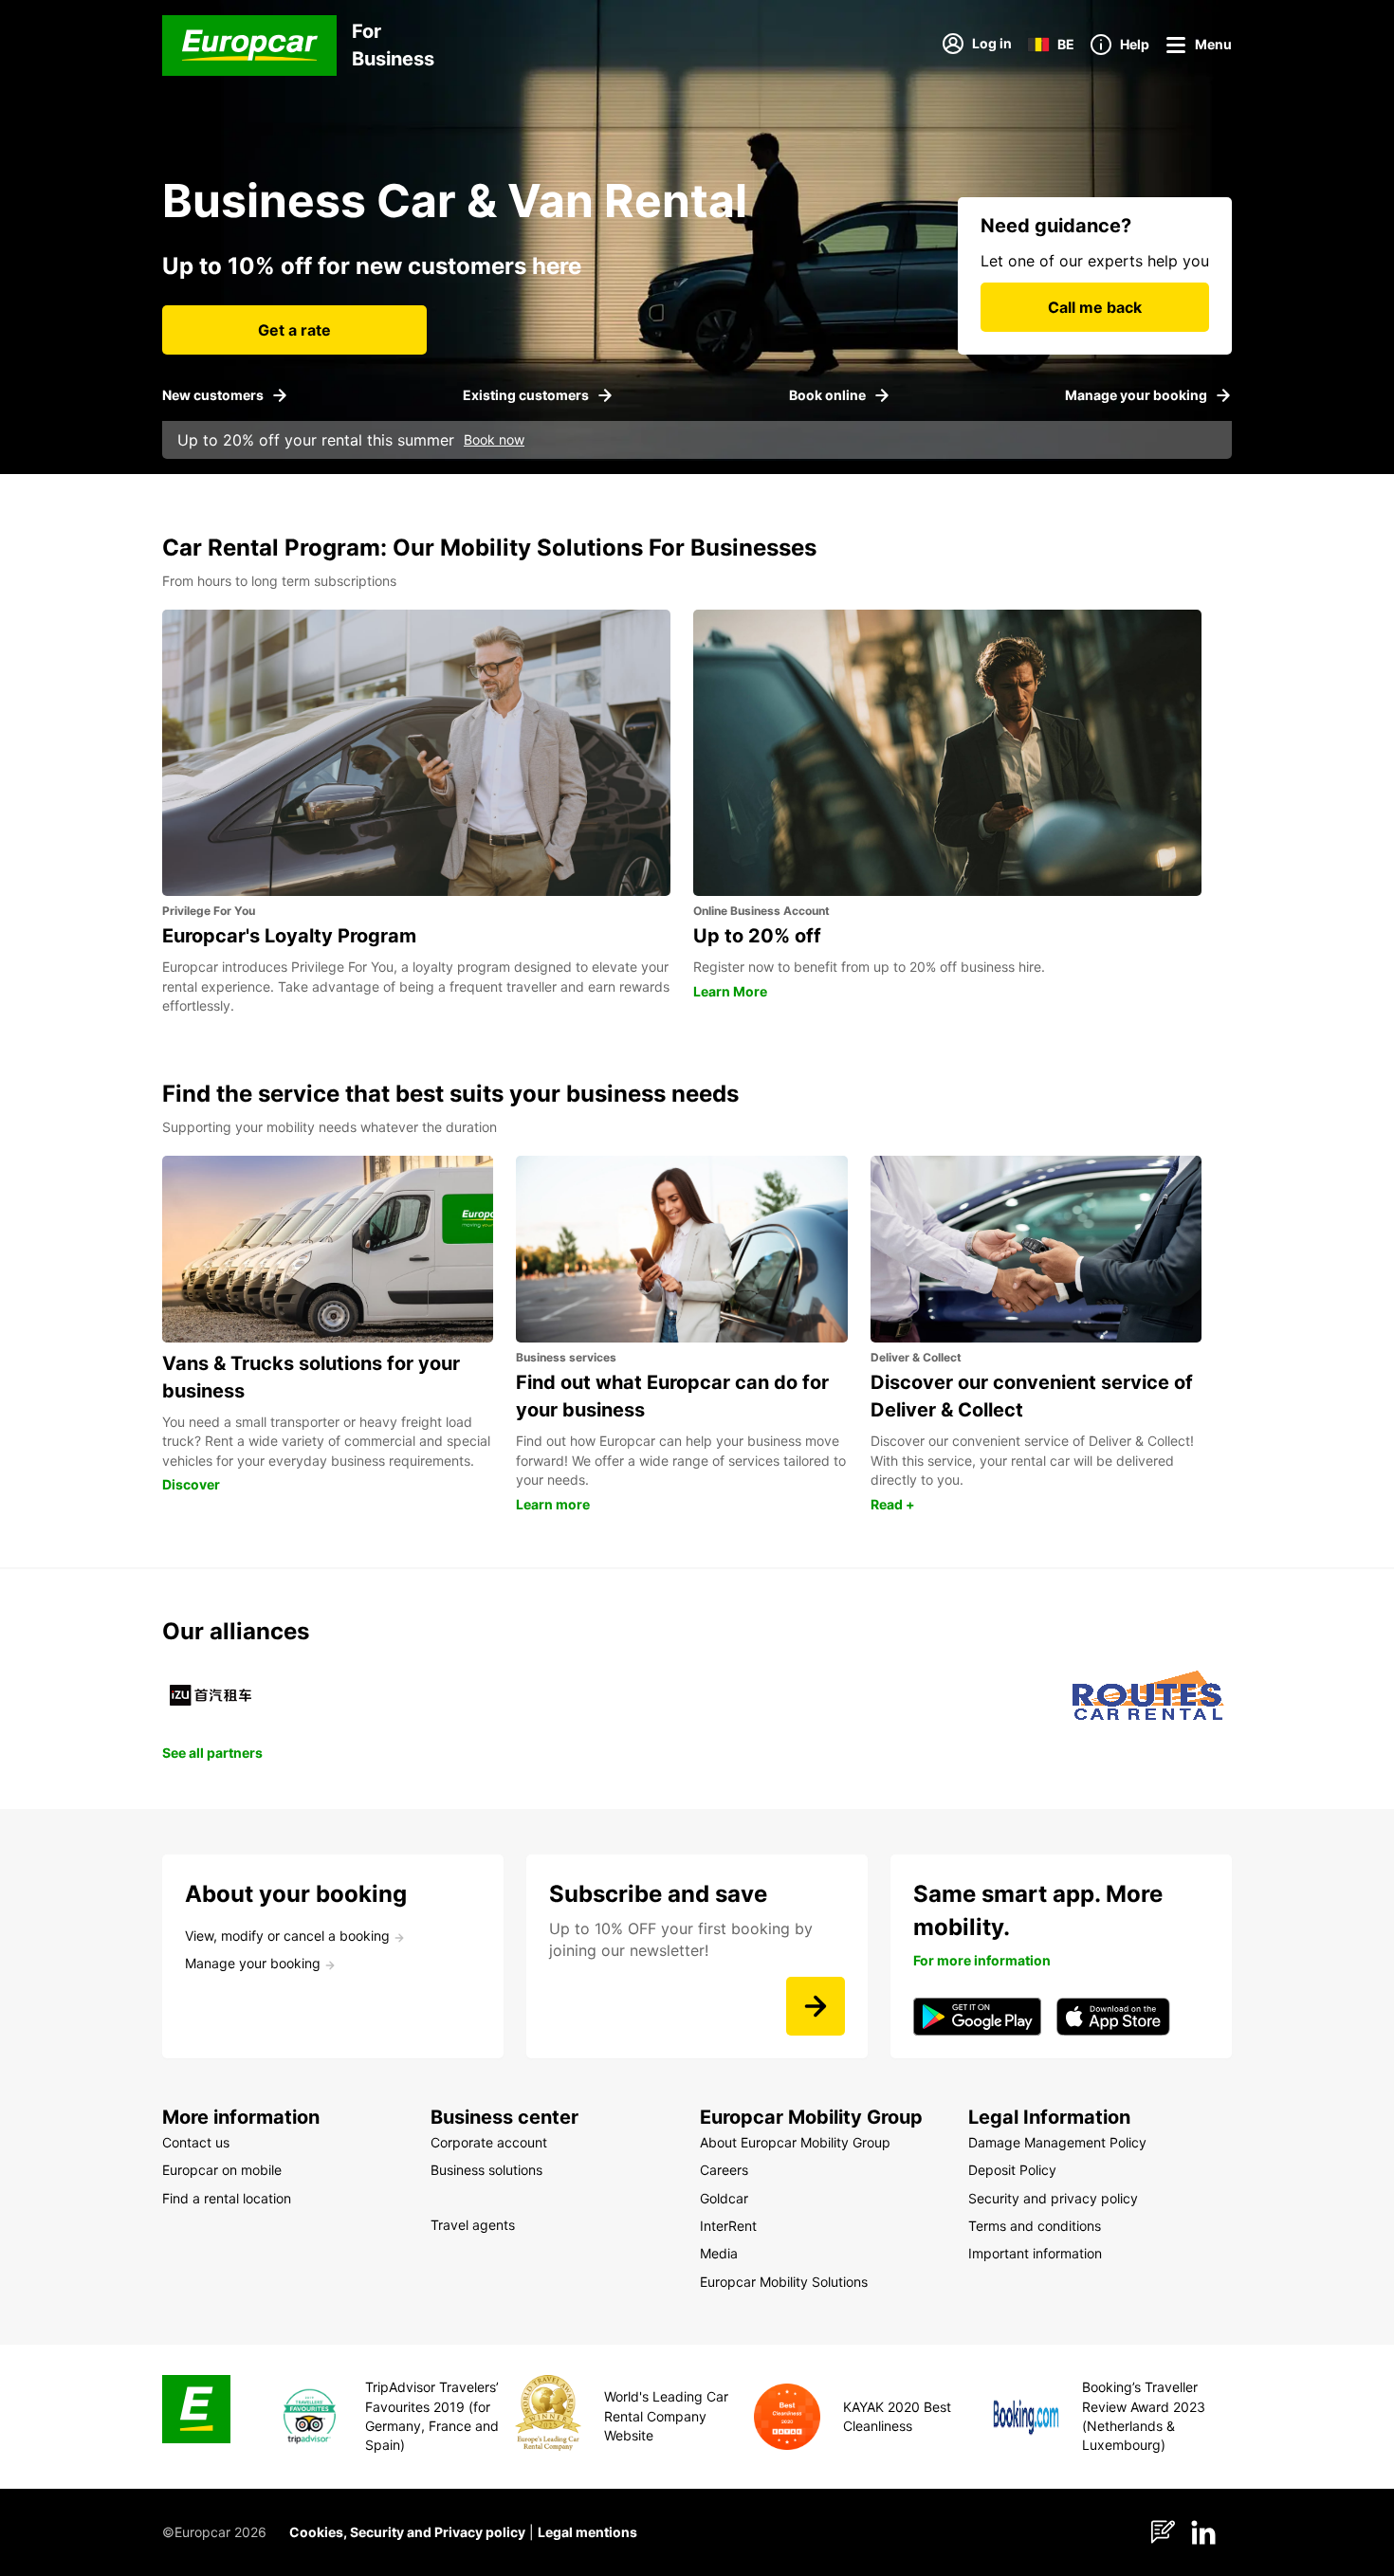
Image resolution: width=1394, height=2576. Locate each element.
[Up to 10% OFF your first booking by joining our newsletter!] (816, 2006)
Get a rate (294, 330)
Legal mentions (587, 2532)
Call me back (1095, 307)
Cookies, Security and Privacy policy (407, 2532)
